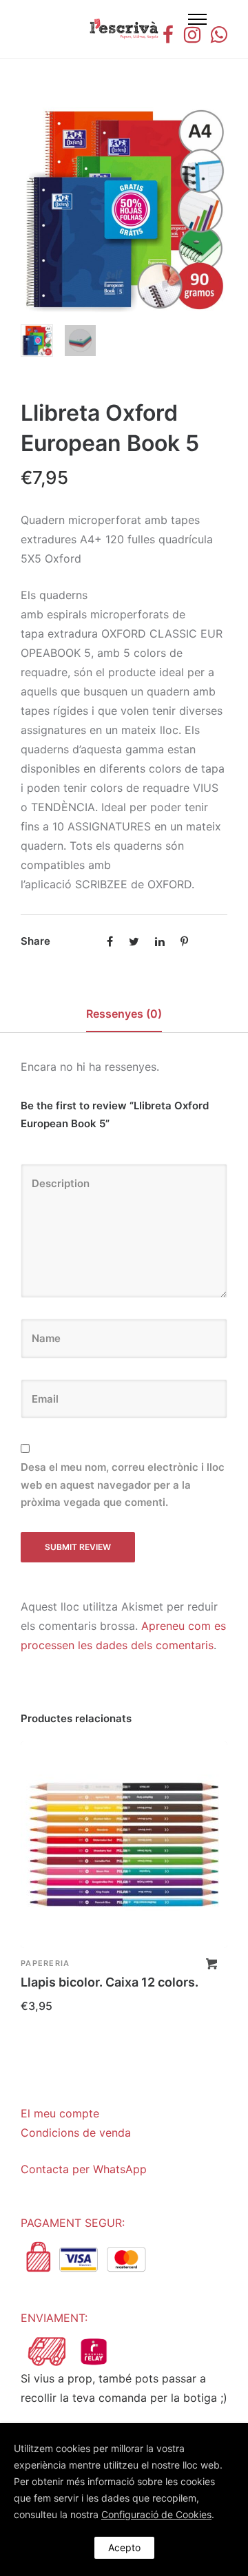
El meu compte (60, 2113)
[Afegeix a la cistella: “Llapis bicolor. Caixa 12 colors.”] (211, 1964)
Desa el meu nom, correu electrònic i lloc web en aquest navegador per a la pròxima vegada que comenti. (123, 1485)
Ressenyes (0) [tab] (124, 1014)
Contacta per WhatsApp (84, 2169)
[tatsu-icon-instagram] (192, 34)
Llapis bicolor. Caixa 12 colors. (110, 1982)
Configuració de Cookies (156, 2514)
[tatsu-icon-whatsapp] (219, 34)
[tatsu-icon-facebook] (168, 34)
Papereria (45, 1963)
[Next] (219, 210)
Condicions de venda (76, 2133)
